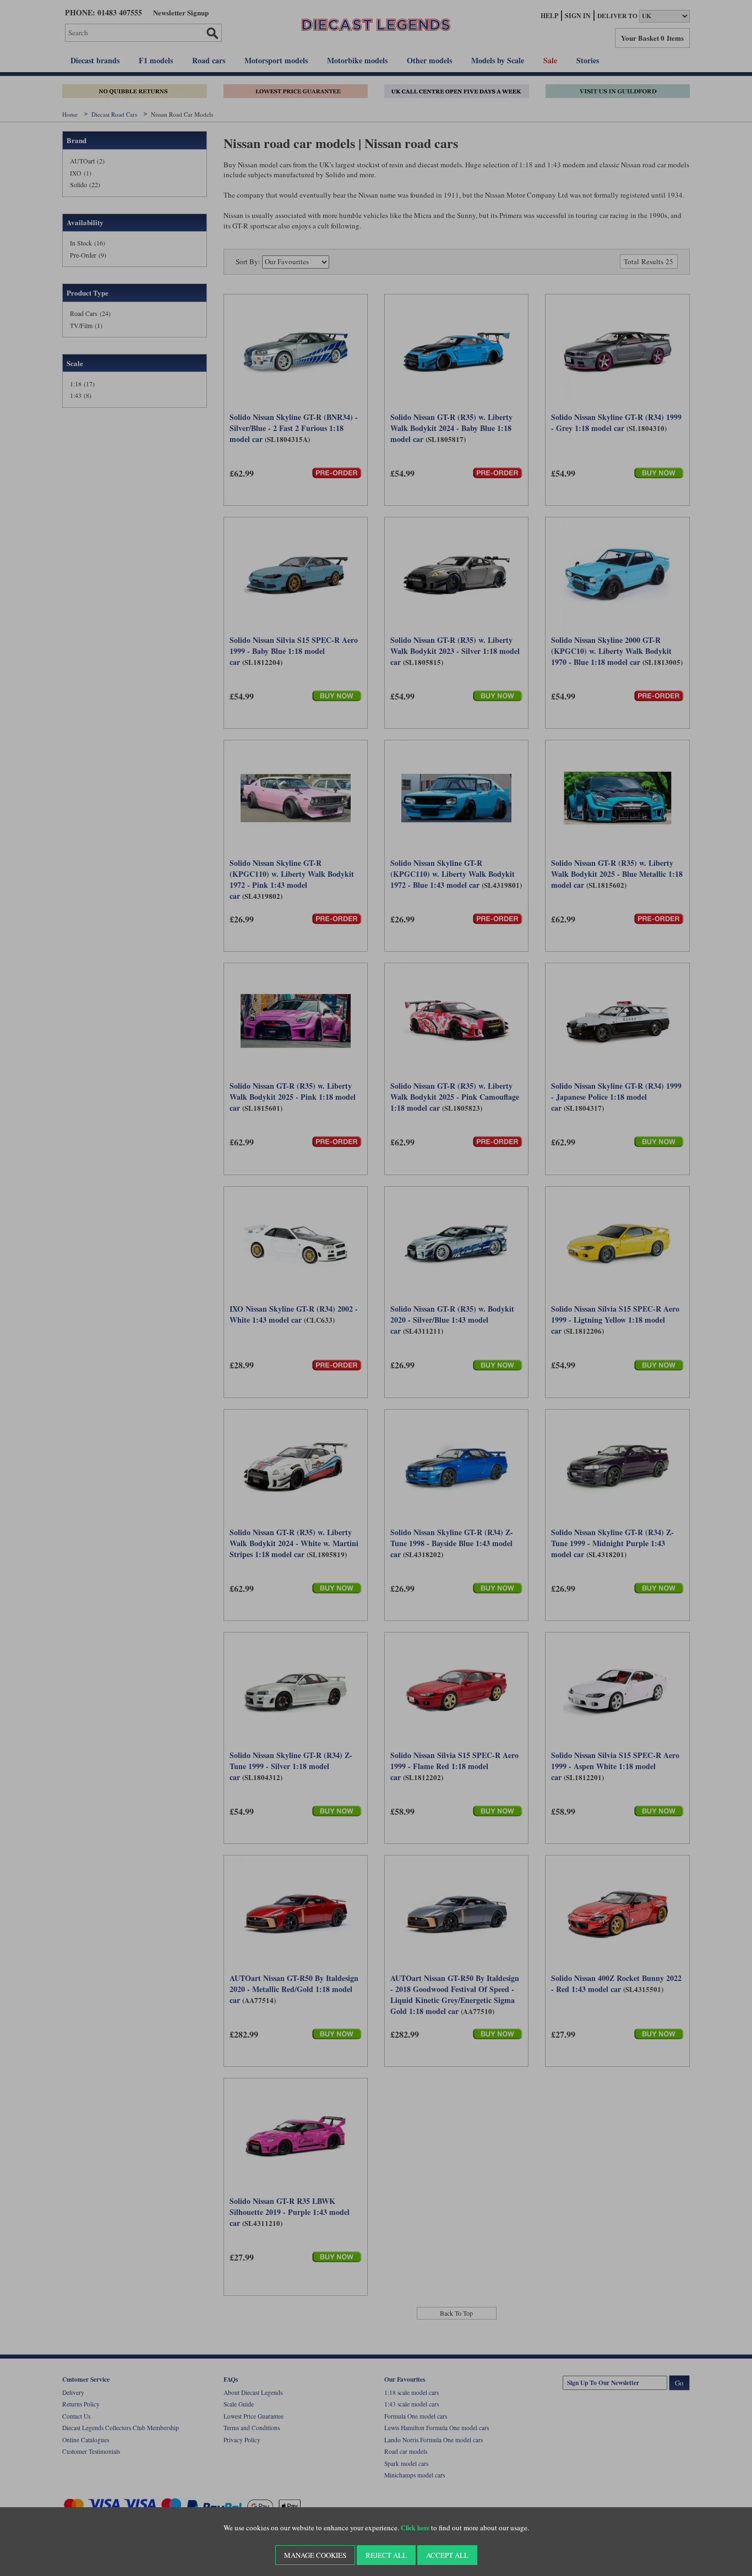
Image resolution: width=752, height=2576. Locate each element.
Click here (415, 2528)
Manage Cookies (315, 2555)
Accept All (447, 2555)
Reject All (386, 2555)
